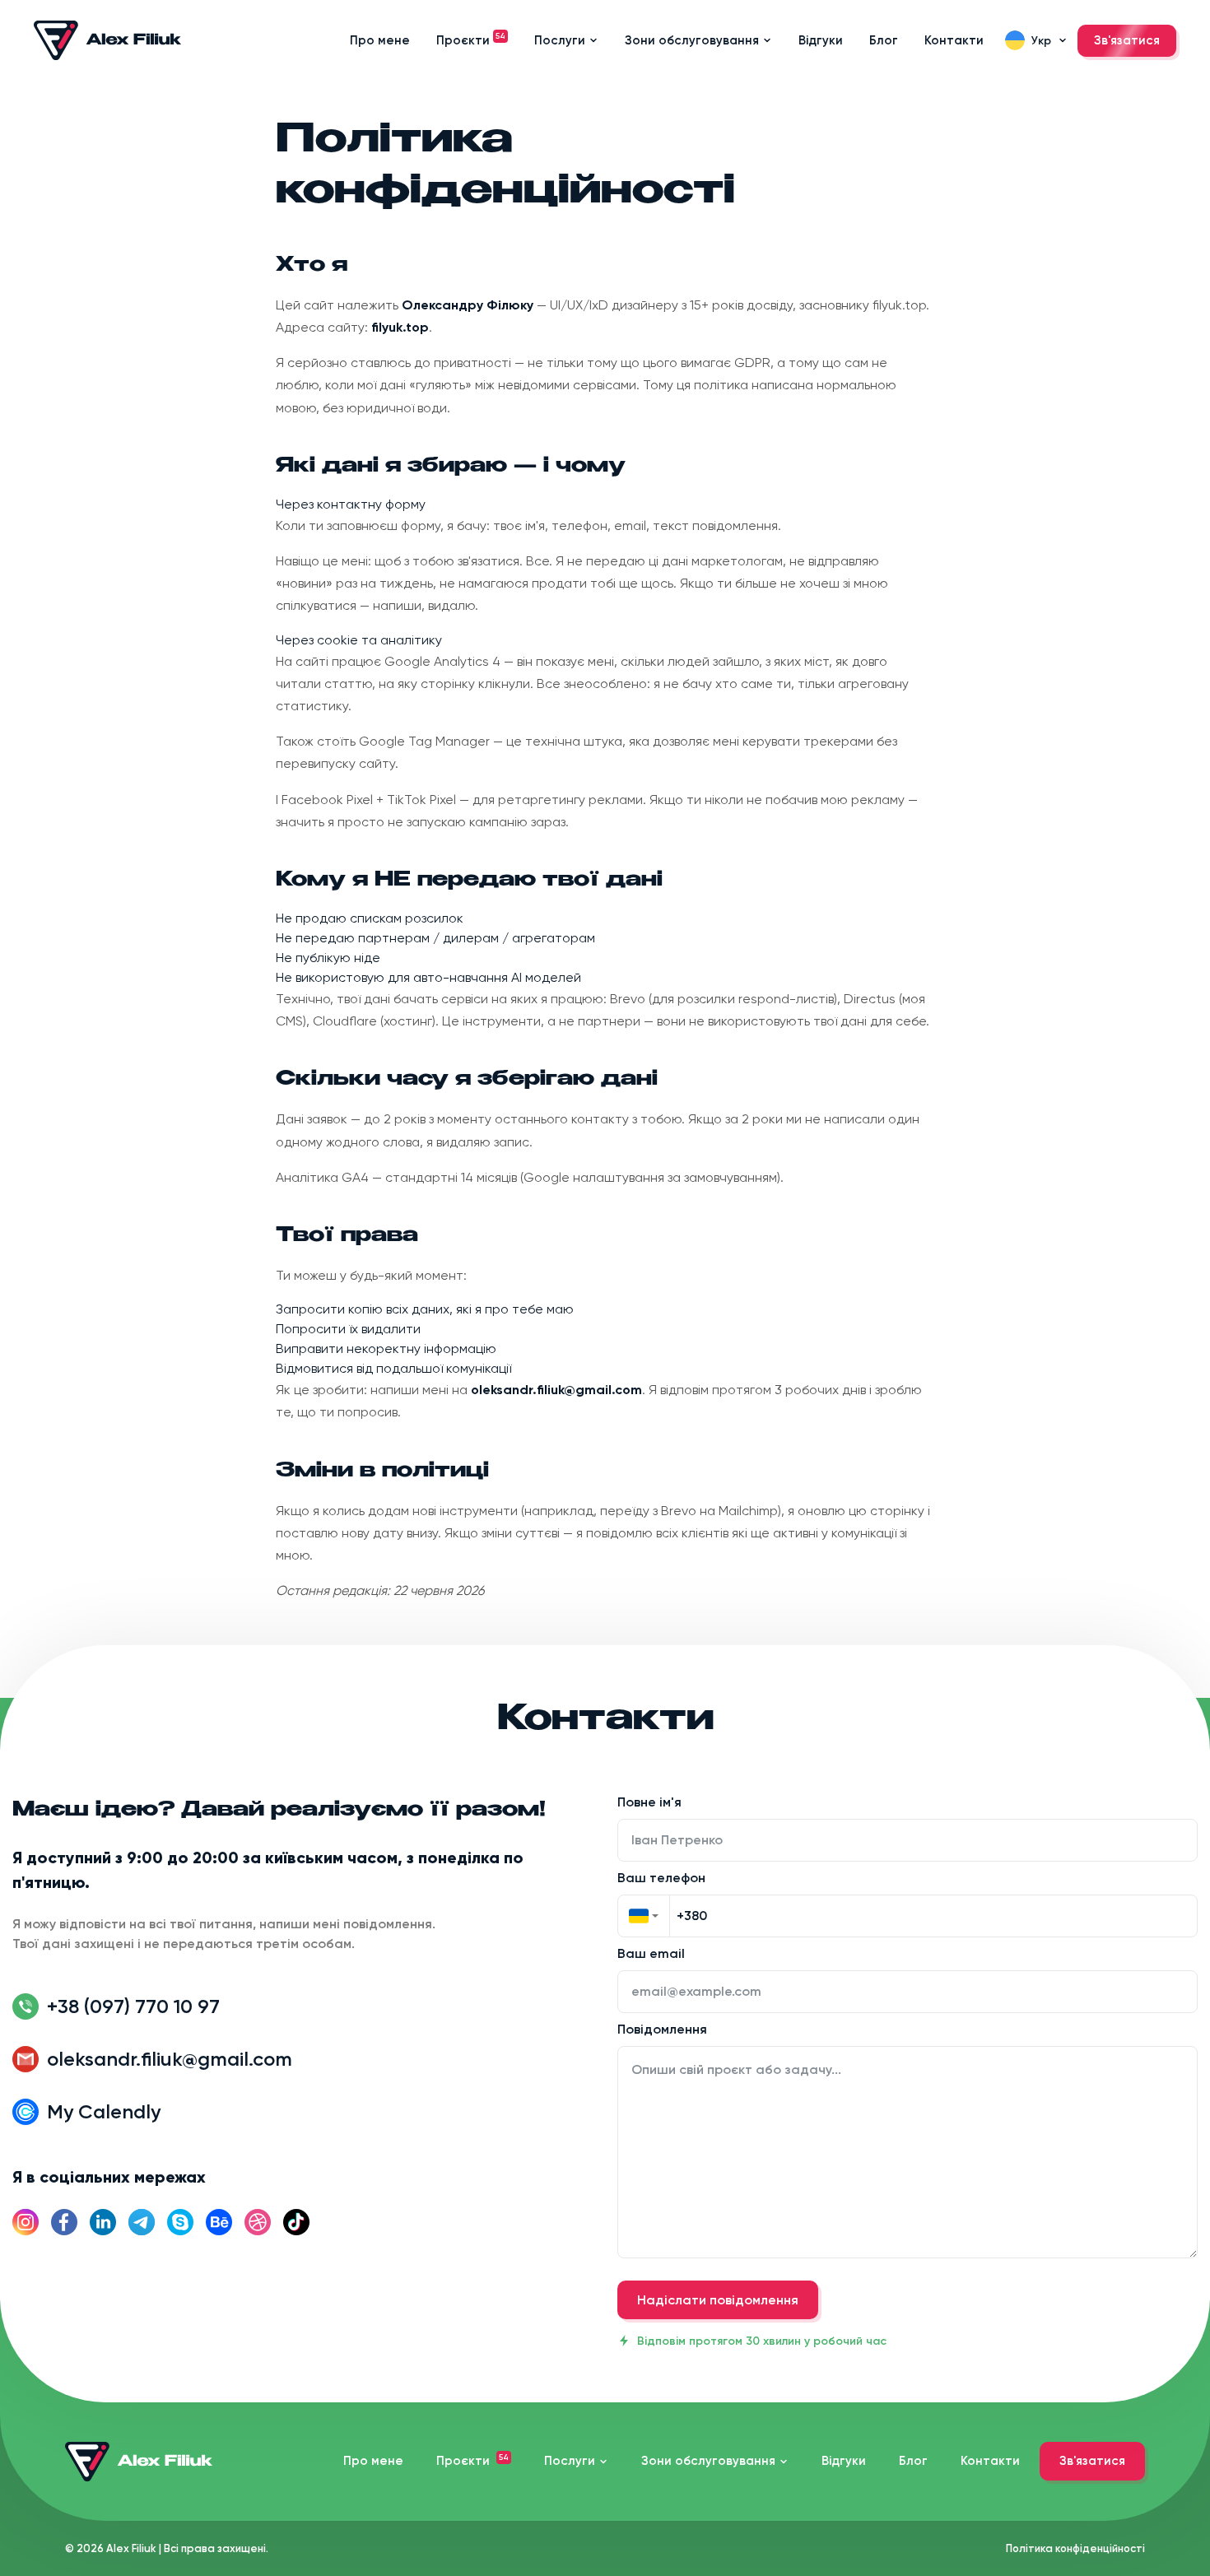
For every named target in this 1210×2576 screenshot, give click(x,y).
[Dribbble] (258, 2222)
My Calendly (104, 2111)
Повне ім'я (649, 1803)
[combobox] (644, 1916)
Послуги (560, 40)
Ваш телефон (661, 1878)
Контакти (954, 40)
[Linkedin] (103, 2222)
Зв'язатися (1127, 40)
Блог (884, 40)
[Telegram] (142, 2222)
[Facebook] (64, 2222)
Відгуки (821, 40)
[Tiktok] (296, 2222)
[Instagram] (26, 2222)
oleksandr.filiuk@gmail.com (170, 2059)
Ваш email (651, 1954)
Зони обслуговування (692, 40)
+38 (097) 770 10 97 (133, 2006)
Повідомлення (662, 2030)
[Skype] (180, 2222)
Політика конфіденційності (1075, 2548)
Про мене (380, 40)
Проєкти (471, 40)
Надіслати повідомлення (718, 2300)
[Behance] (219, 2222)
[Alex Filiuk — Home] (108, 40)
